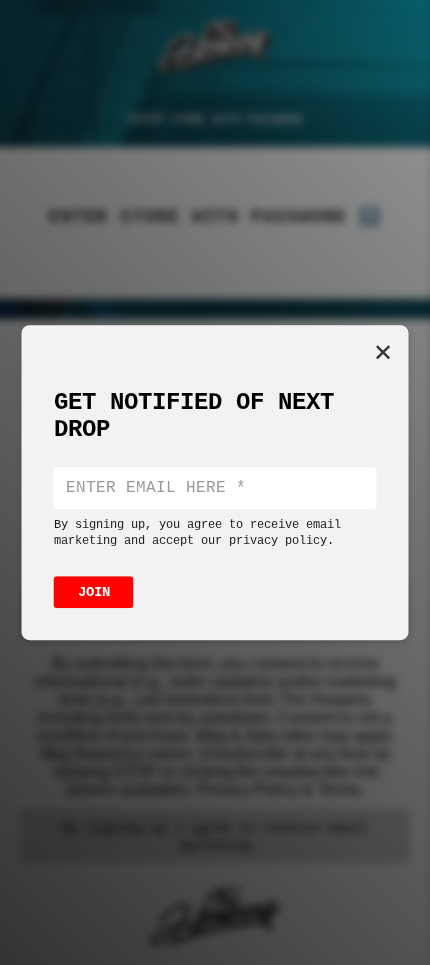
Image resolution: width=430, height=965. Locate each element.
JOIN (94, 592)
